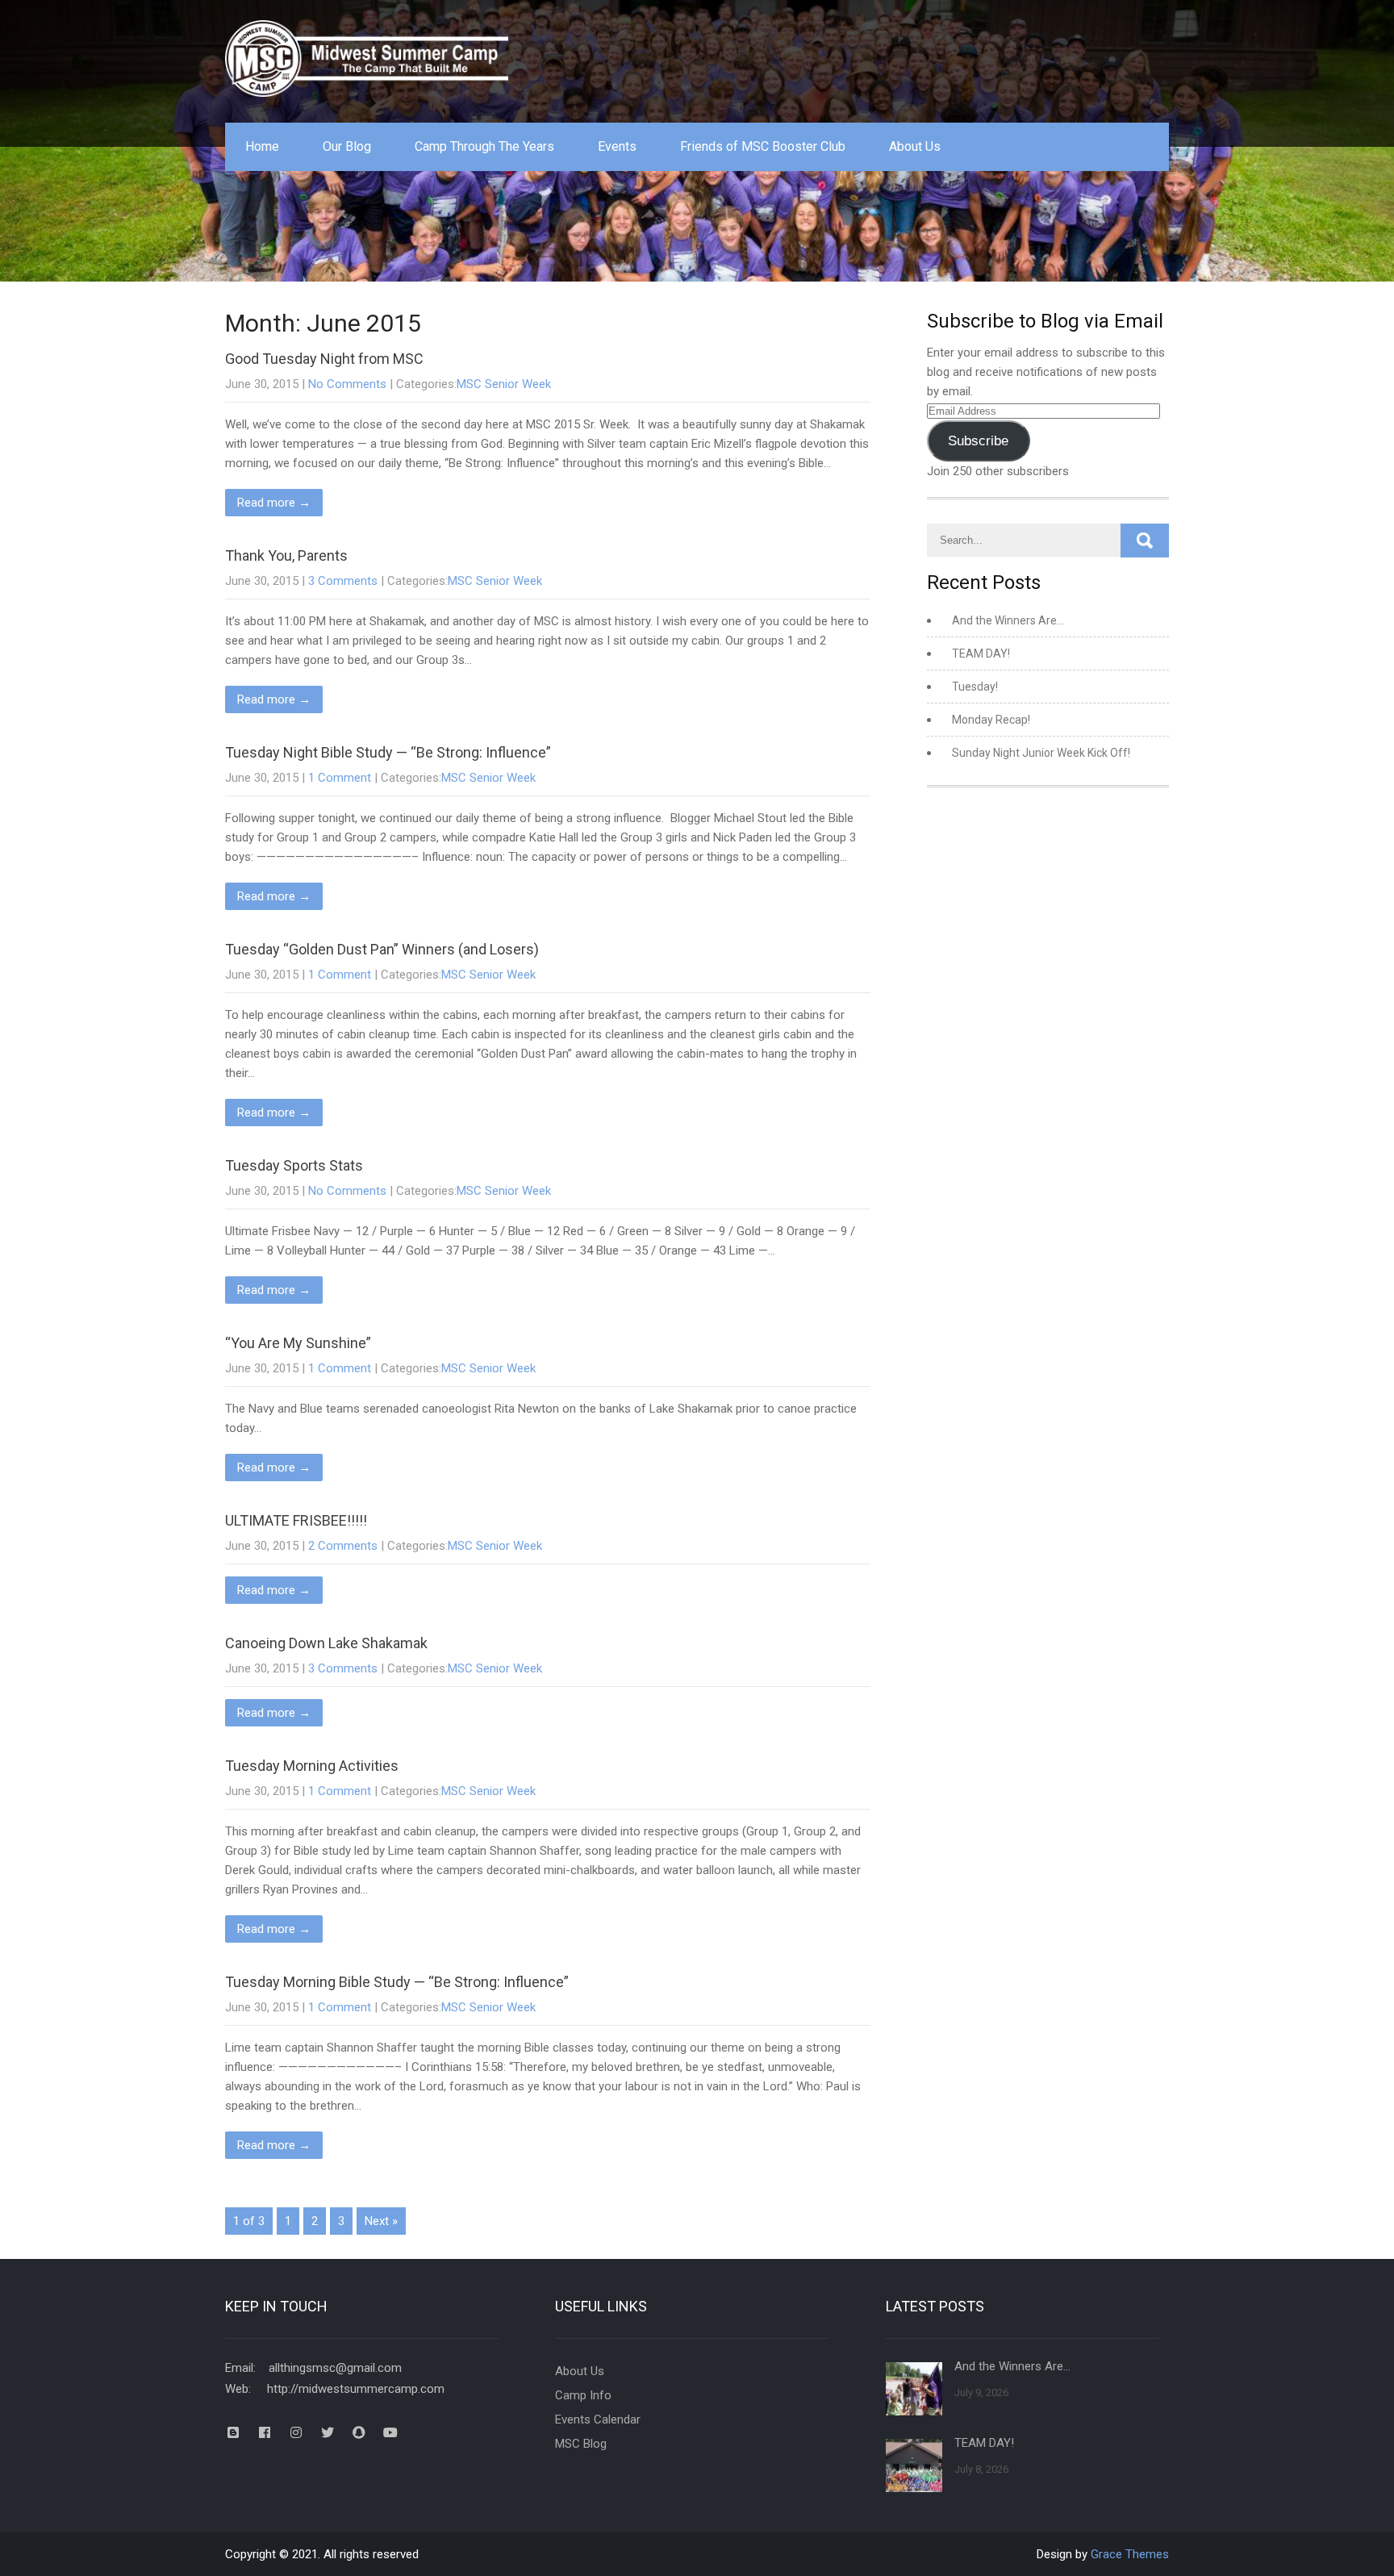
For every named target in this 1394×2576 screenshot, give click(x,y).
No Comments (347, 384)
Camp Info (583, 2395)
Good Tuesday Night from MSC (324, 359)
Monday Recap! (991, 720)
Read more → (274, 503)
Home (262, 146)
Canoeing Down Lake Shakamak (326, 1643)
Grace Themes (1130, 2554)
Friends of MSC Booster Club (763, 146)
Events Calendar (598, 2419)
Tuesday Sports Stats (294, 1165)
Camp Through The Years (484, 146)
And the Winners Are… (1008, 620)
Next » (381, 2221)
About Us (915, 146)
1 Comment (340, 778)
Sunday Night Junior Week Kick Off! (1041, 753)
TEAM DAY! (981, 653)
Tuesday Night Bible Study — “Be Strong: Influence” (388, 752)
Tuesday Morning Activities (312, 1766)
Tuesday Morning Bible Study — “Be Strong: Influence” (397, 1982)
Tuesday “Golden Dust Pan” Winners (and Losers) (382, 949)
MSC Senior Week (504, 384)
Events (617, 146)
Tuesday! (975, 687)
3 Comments (343, 581)
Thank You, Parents (286, 555)
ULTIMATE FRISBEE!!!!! (296, 1520)
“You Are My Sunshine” (298, 1343)
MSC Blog (581, 2444)
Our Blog (347, 146)
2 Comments (343, 1546)
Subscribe (978, 441)
